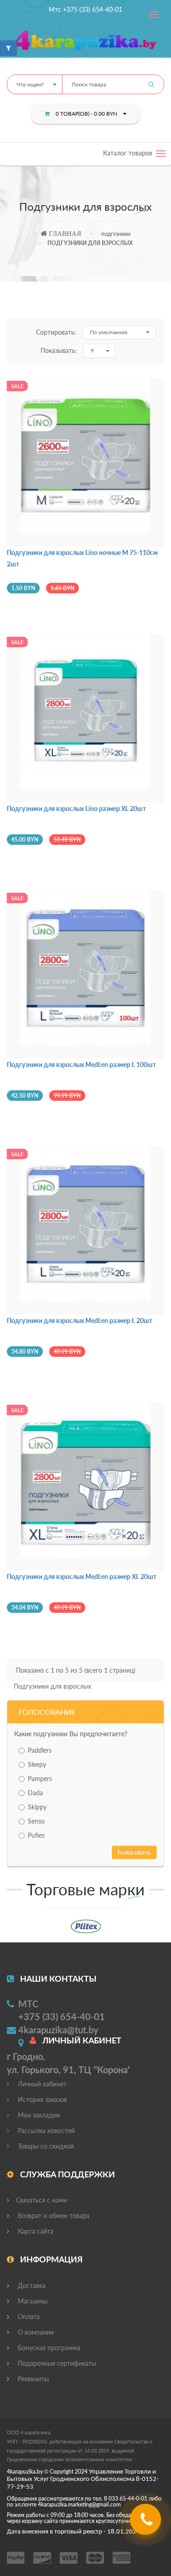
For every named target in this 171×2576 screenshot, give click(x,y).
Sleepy (37, 1764)
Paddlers (40, 1750)
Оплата (28, 2317)
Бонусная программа (48, 2348)
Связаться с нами (41, 2200)
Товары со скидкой (45, 2146)
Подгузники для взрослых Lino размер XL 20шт (76, 808)
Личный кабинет (41, 2084)
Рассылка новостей (45, 2131)
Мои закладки (38, 2115)
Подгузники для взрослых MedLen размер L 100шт (81, 1064)
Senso (36, 1821)
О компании (35, 2332)
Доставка (31, 2285)
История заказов (41, 2099)
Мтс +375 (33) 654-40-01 (85, 9)
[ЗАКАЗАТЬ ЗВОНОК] (147, 2523)
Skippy (37, 1807)
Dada (35, 1793)
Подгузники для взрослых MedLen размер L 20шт (80, 1320)
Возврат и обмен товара (53, 2216)
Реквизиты (32, 2379)
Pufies (36, 1835)
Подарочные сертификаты (56, 2363)
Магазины (32, 2301)
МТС (28, 2004)
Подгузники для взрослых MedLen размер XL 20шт (82, 1576)
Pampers (40, 1779)
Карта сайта (35, 2231)
